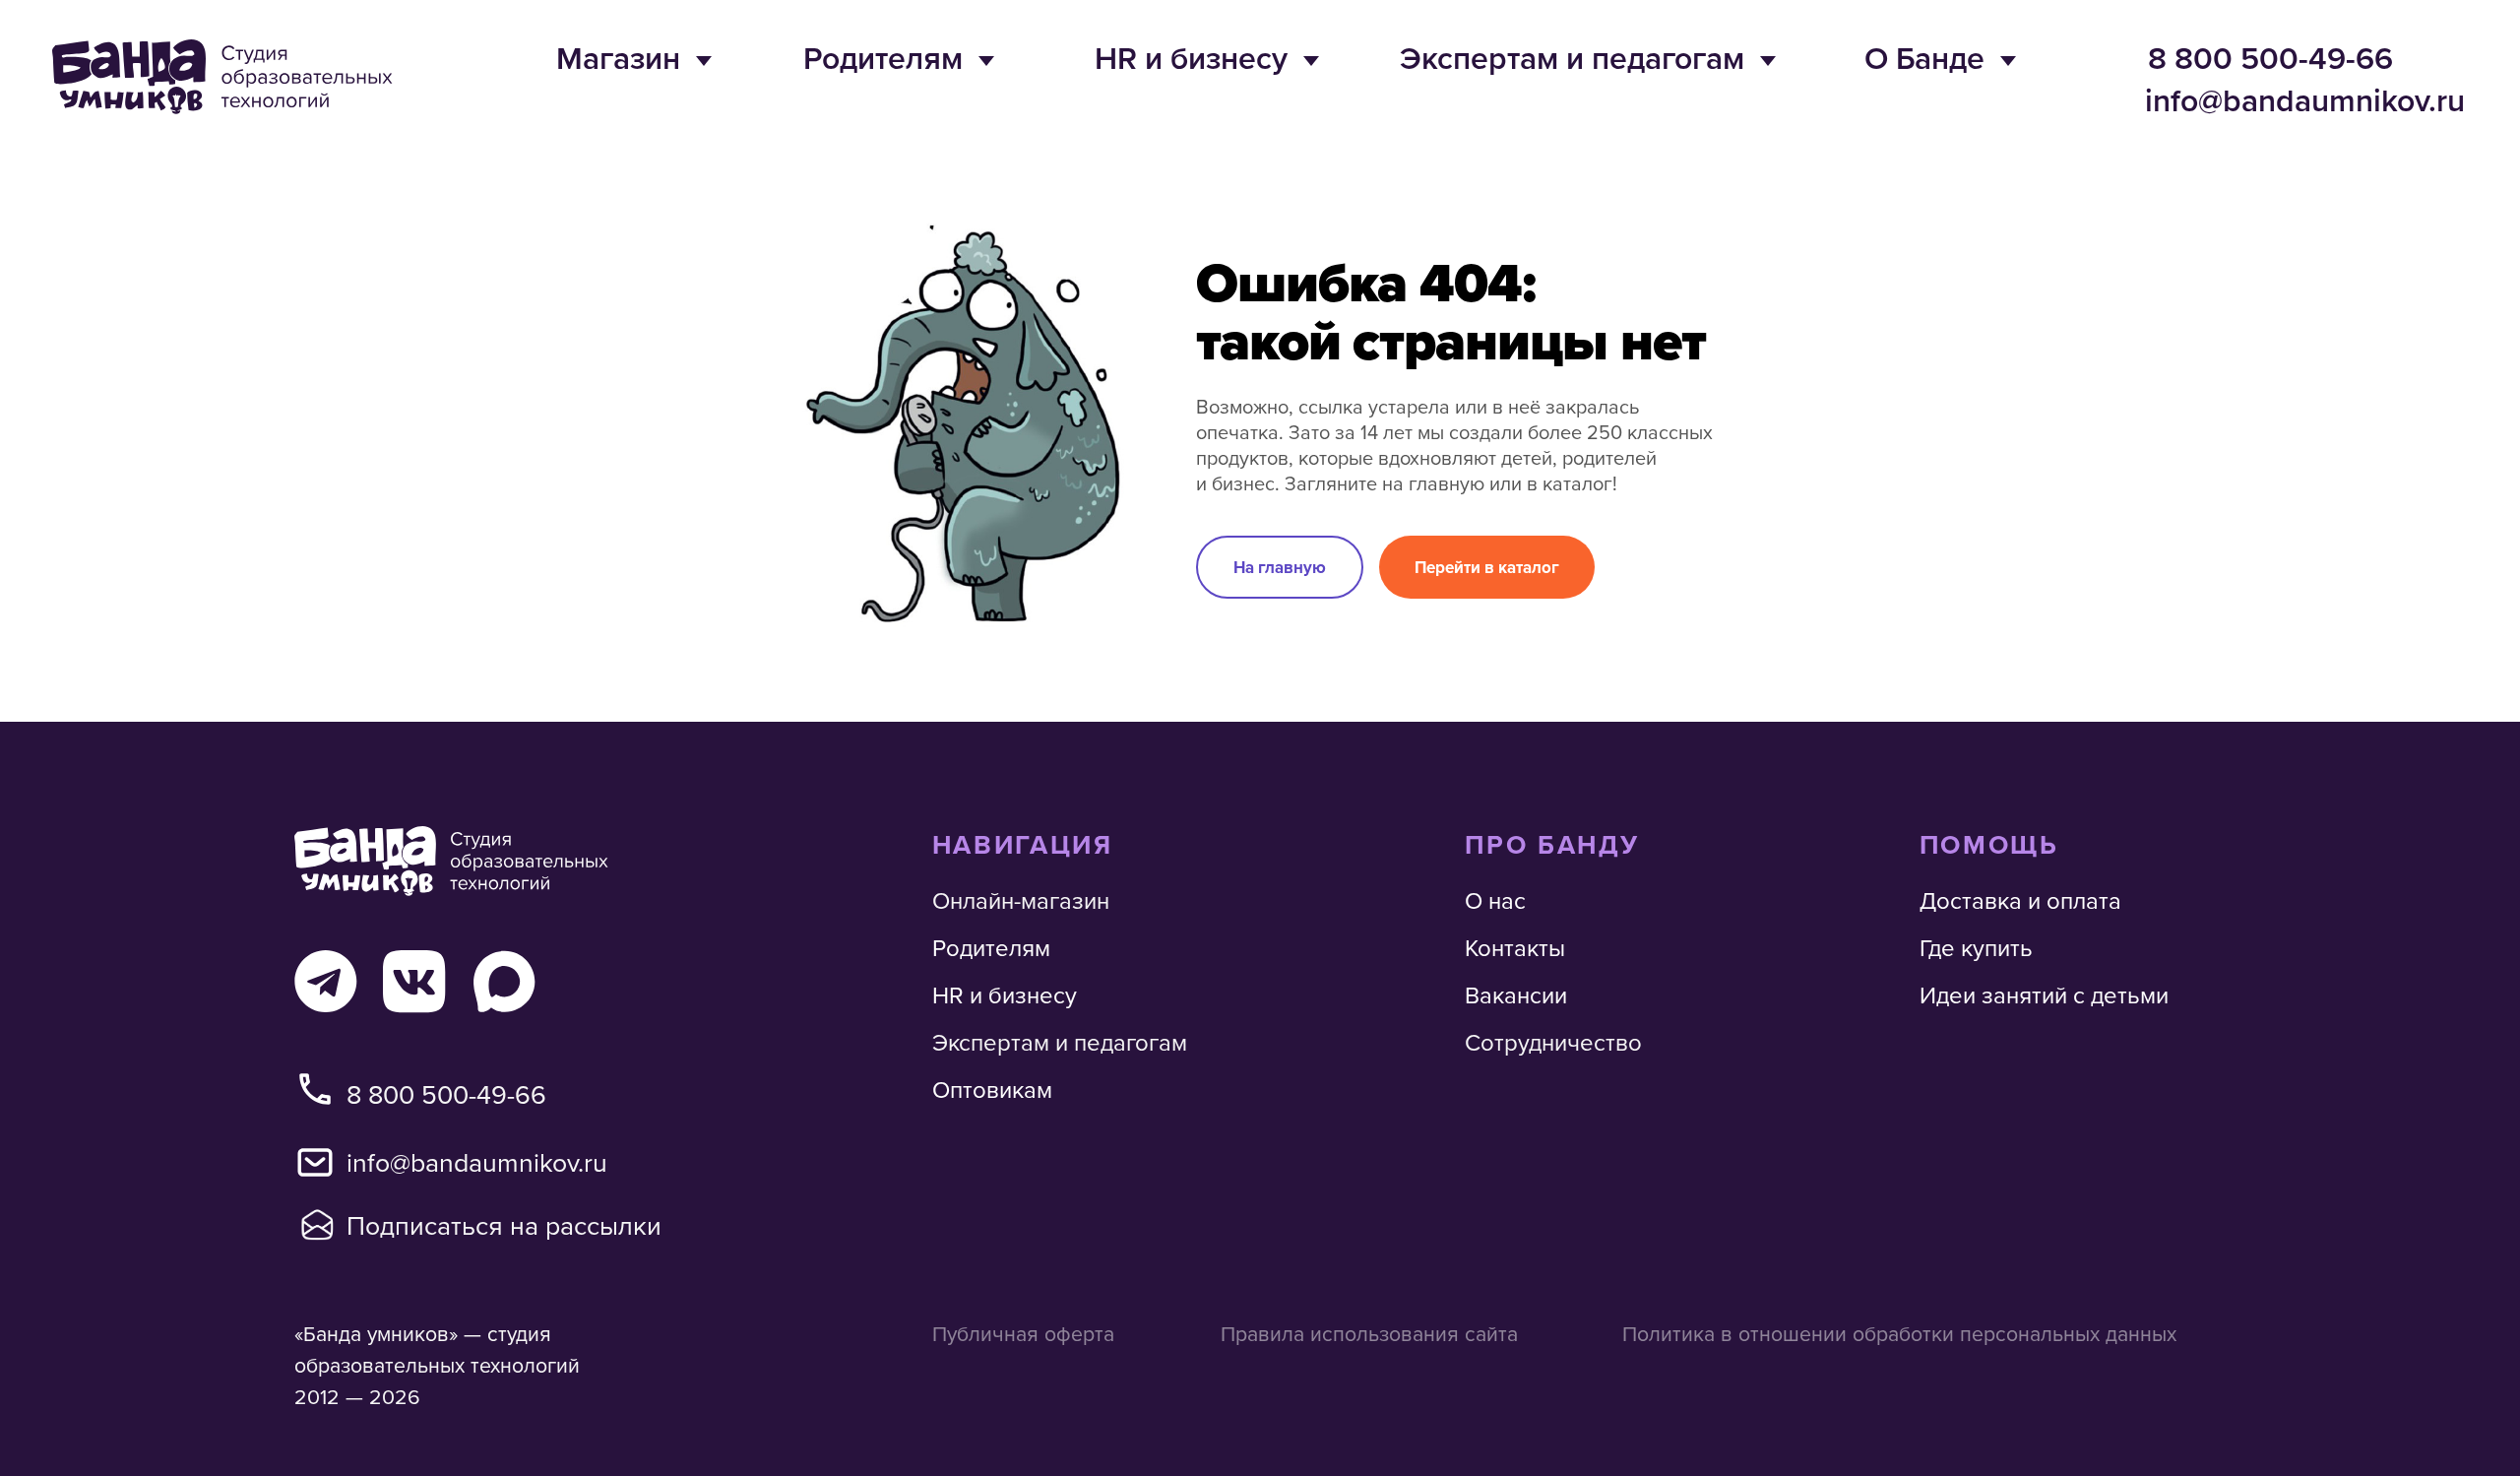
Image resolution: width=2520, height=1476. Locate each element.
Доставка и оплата (2020, 900)
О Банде (1924, 57)
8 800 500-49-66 (2270, 57)
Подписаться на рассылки (504, 1225)
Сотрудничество (1553, 1042)
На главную (1280, 567)
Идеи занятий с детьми (2044, 995)
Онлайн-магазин (1021, 900)
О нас (1495, 900)
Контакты (1515, 947)
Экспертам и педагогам (1572, 57)
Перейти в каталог (1487, 567)
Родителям (883, 57)
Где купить (1976, 947)
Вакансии (1516, 995)
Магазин (618, 57)
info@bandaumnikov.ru (2305, 99)
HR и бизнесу (1191, 57)
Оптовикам (992, 1089)
